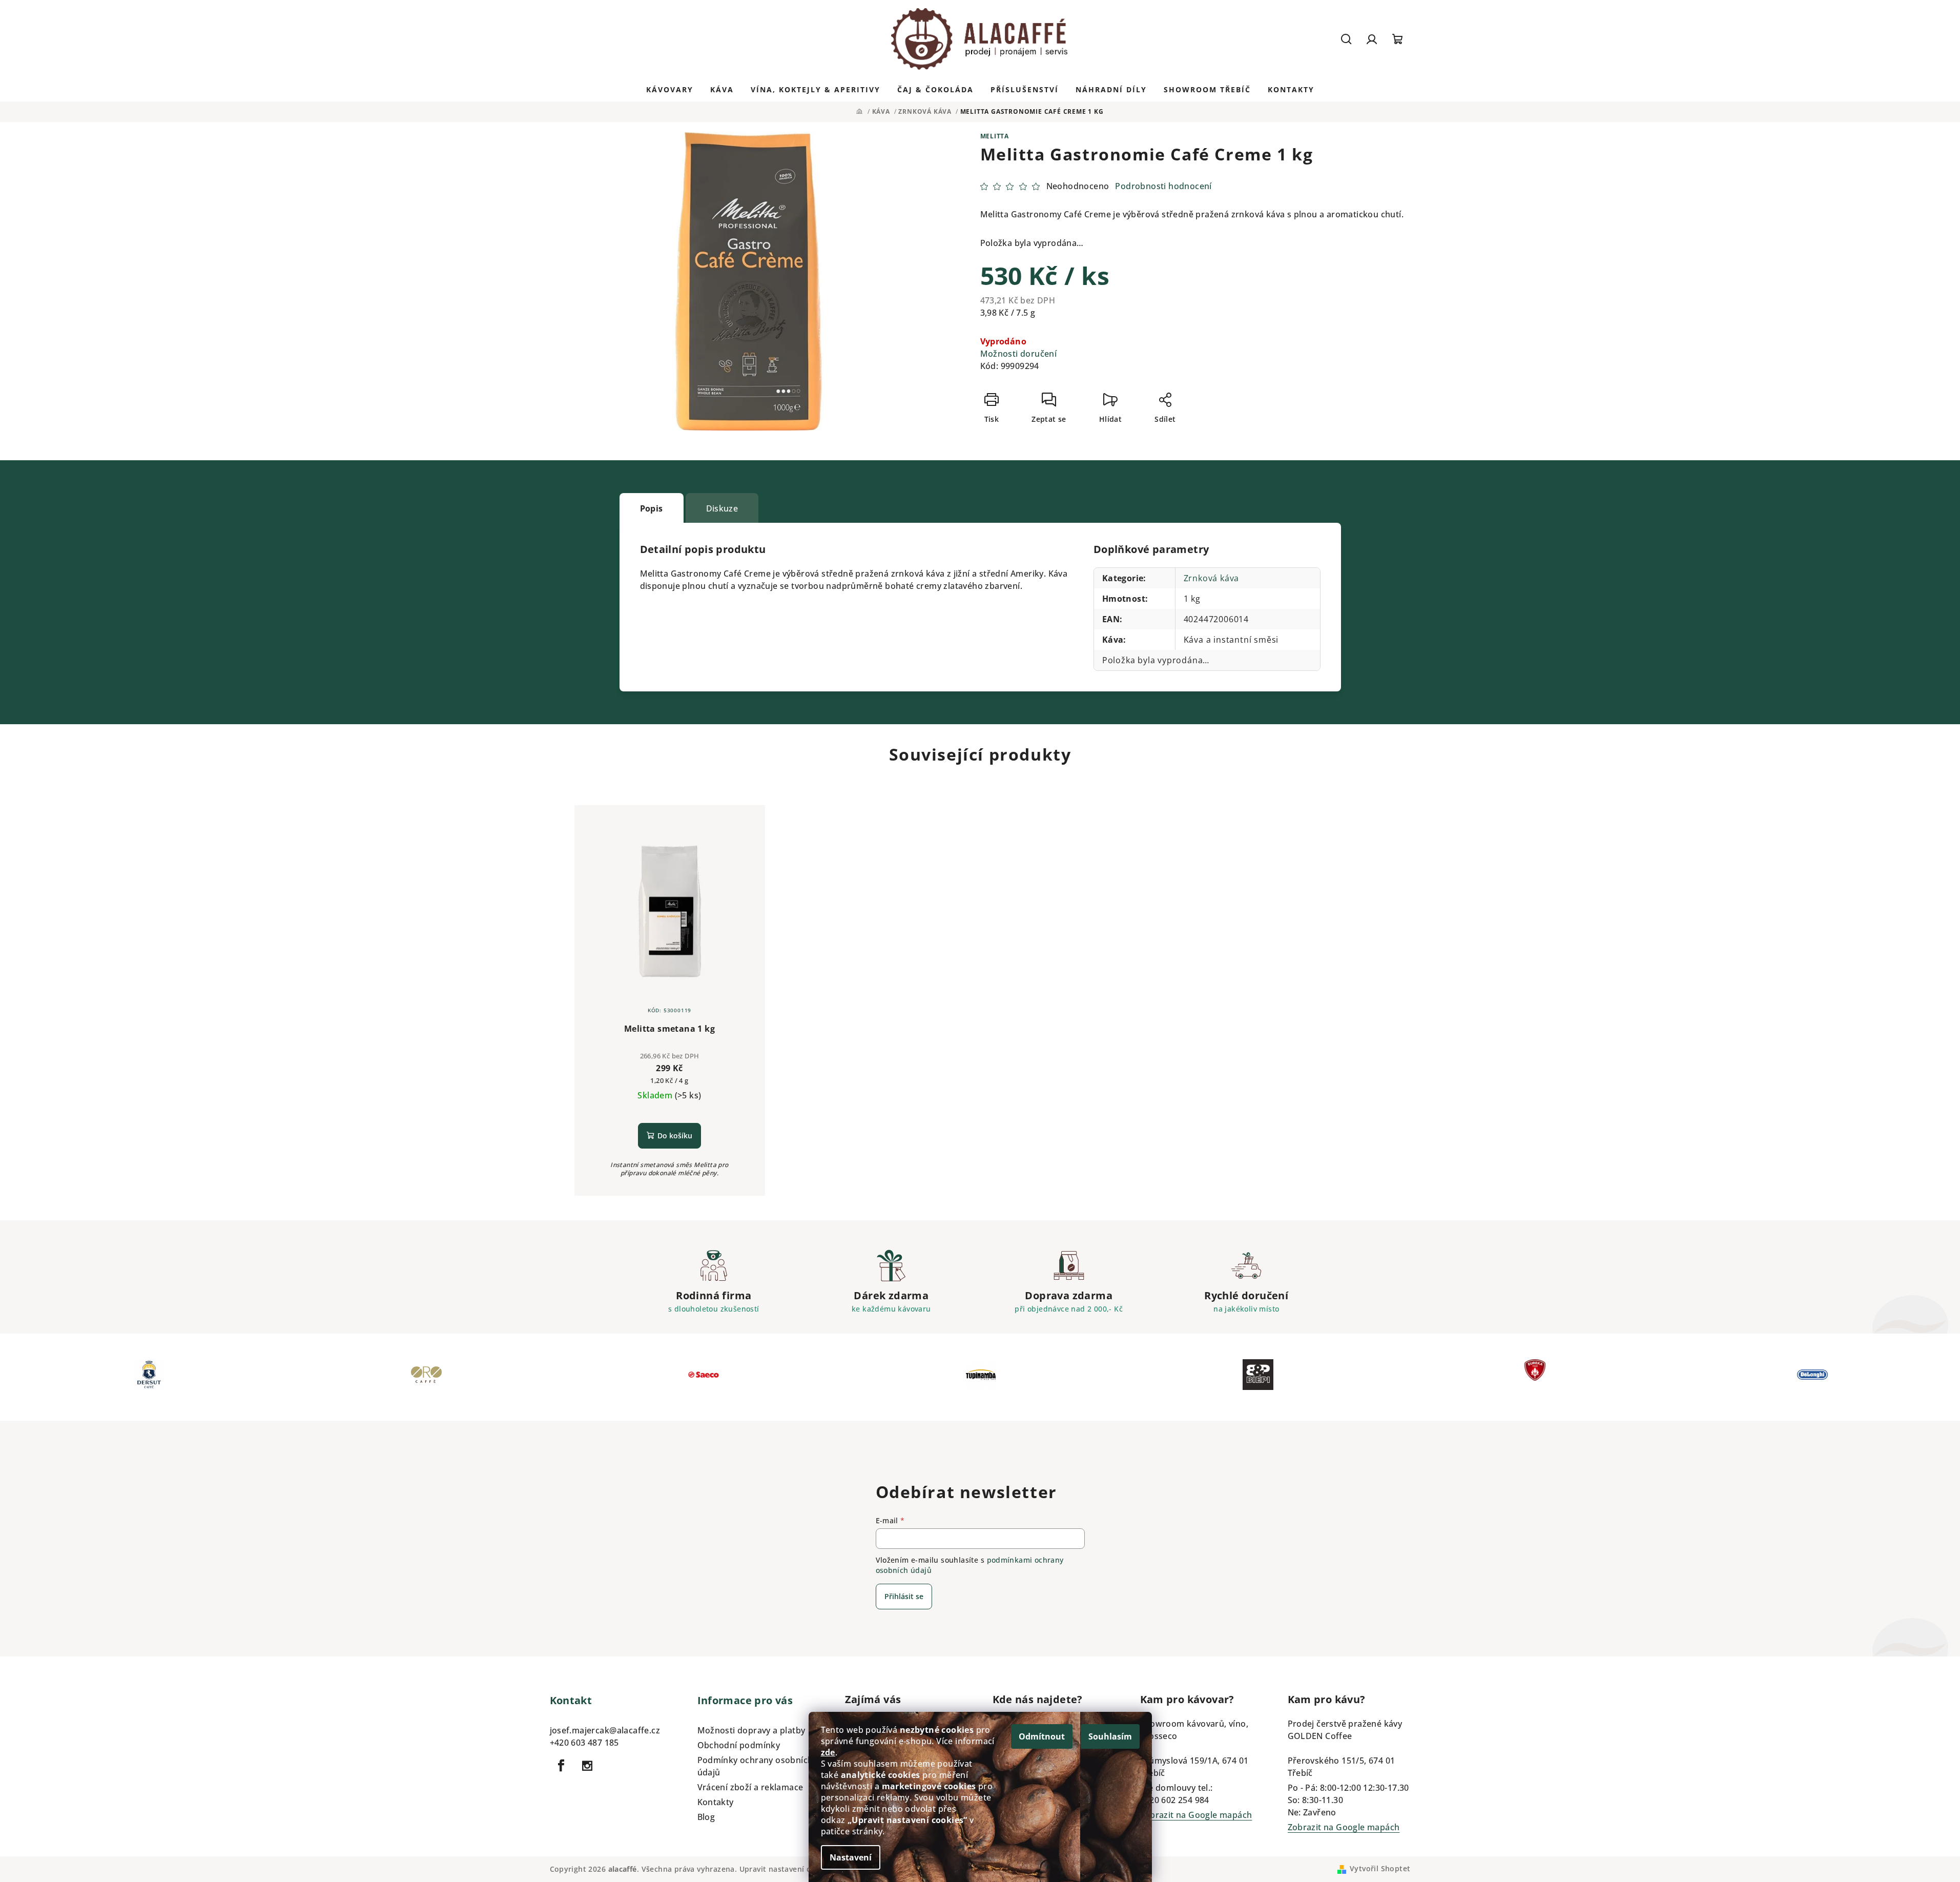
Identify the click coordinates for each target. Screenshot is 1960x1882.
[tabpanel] (149, 1377)
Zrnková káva (1212, 578)
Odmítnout (1042, 1736)
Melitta (995, 136)
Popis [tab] (652, 508)
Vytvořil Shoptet (1380, 1868)
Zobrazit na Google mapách (1196, 1815)
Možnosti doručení (1019, 354)
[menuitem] (670, 90)
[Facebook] (562, 1766)
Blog (706, 1817)
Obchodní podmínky (739, 1745)
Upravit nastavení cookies (787, 1869)
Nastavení (851, 1857)
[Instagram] (587, 1766)
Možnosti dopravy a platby (751, 1730)
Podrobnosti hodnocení (1163, 186)
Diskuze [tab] (722, 508)
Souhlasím (1110, 1736)
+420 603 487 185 (584, 1743)
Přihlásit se (904, 1596)
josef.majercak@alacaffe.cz (605, 1730)
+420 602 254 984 (1175, 1800)
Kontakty (716, 1802)
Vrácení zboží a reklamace (750, 1787)
